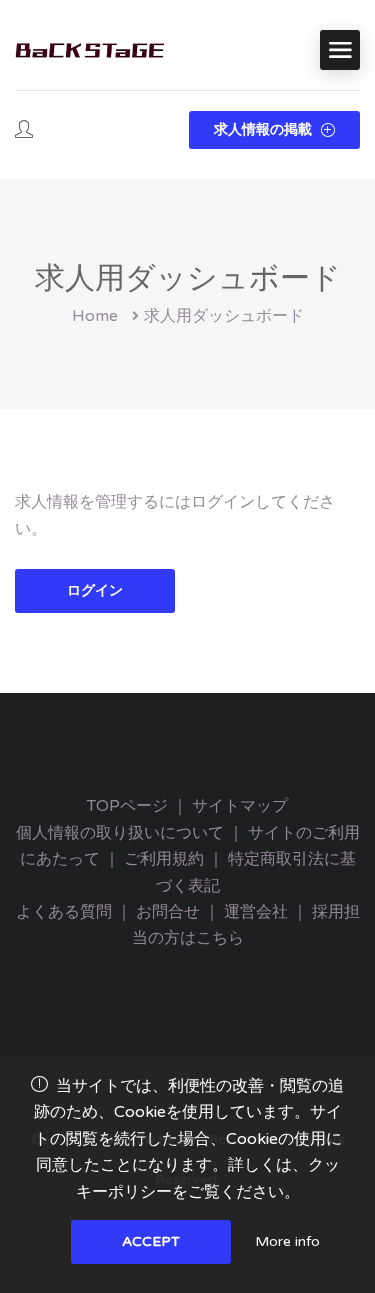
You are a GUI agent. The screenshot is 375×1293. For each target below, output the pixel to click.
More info (287, 1241)
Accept (151, 1241)
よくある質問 (64, 912)
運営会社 (256, 912)
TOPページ (127, 806)
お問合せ (168, 912)
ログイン (95, 590)
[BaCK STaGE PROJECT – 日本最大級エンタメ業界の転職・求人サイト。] (90, 50)
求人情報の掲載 (265, 129)
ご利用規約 (164, 859)
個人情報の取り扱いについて (120, 833)
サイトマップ (240, 806)
